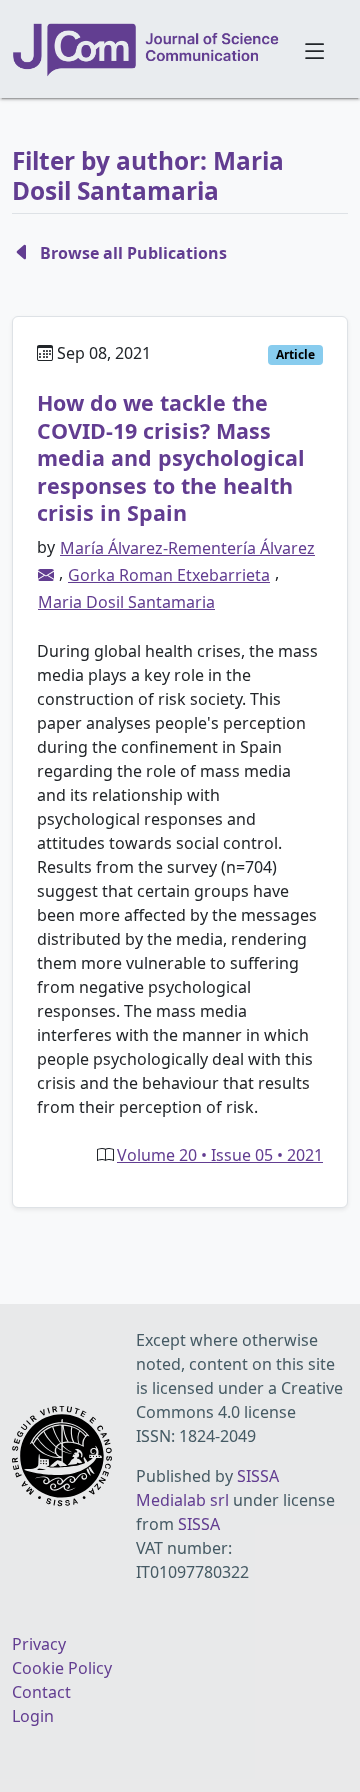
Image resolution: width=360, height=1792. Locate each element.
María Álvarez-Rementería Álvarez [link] (187, 548)
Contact (41, 1692)
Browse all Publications (133, 253)
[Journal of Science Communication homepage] (146, 50)
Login (33, 1716)
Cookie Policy (62, 1668)
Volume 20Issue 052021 (220, 1155)
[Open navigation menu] (314, 49)
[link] (46, 575)
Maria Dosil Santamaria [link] (126, 602)
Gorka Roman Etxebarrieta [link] (169, 575)
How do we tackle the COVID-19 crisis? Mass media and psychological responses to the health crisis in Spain (171, 457)
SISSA (199, 1524)
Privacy (39, 1644)
